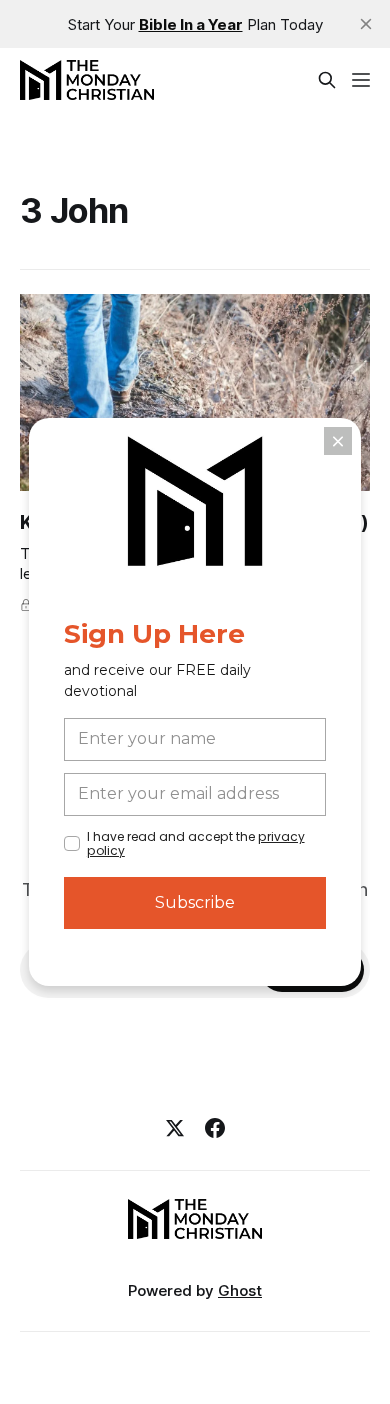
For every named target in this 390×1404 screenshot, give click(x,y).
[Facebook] (215, 1128)
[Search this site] (327, 80)
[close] (366, 24)
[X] (175, 1128)
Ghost (240, 1290)
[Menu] (361, 80)
